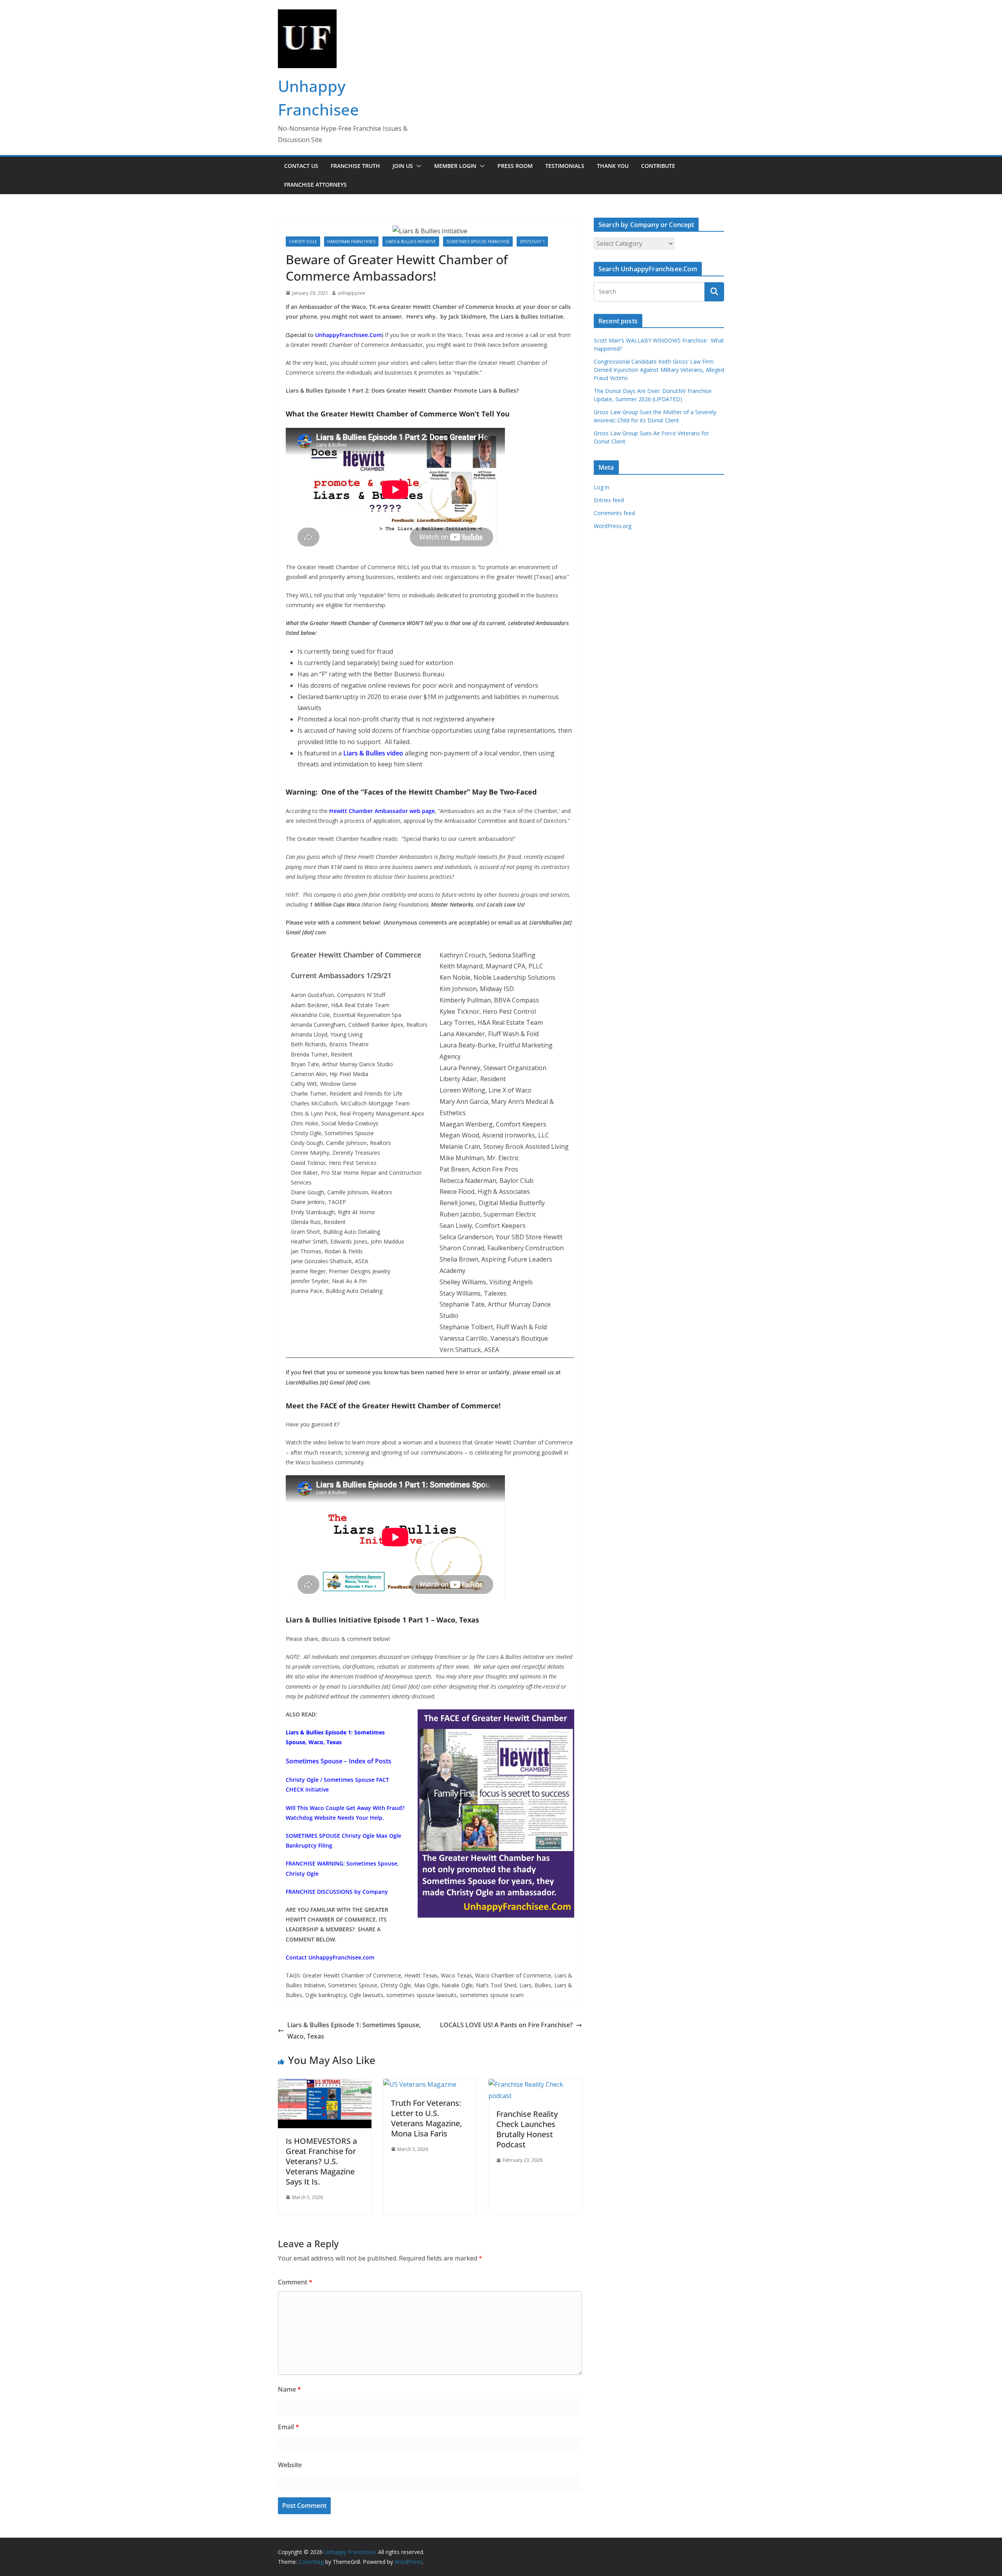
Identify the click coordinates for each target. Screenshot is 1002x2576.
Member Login (455, 166)
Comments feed (614, 513)
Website (290, 2465)
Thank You (613, 166)
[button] (417, 166)
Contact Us (301, 166)
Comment (295, 2282)
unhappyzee (351, 293)
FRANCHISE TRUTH (355, 166)
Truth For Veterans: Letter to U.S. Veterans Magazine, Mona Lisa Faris (426, 2118)
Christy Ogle (303, 242)
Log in (602, 487)
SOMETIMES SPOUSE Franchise (478, 242)
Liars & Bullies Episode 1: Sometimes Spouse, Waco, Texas (354, 2031)
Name (289, 2389)
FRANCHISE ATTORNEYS (315, 185)
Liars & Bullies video (373, 753)
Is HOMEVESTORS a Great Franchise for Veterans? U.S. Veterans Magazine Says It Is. (321, 2161)
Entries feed (609, 500)
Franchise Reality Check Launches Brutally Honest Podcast (527, 2129)
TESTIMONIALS (565, 166)
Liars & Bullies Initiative (411, 242)
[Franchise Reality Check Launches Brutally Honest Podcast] (535, 2084)
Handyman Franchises (351, 242)
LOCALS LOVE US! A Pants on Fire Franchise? (506, 2025)
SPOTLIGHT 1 (532, 242)
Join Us (403, 166)
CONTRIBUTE (658, 166)
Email (288, 2427)
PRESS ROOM (515, 166)
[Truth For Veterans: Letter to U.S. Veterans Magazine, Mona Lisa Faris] (420, 2084)
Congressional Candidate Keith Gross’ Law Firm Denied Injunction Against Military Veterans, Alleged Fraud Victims (659, 370)
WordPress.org (613, 526)
